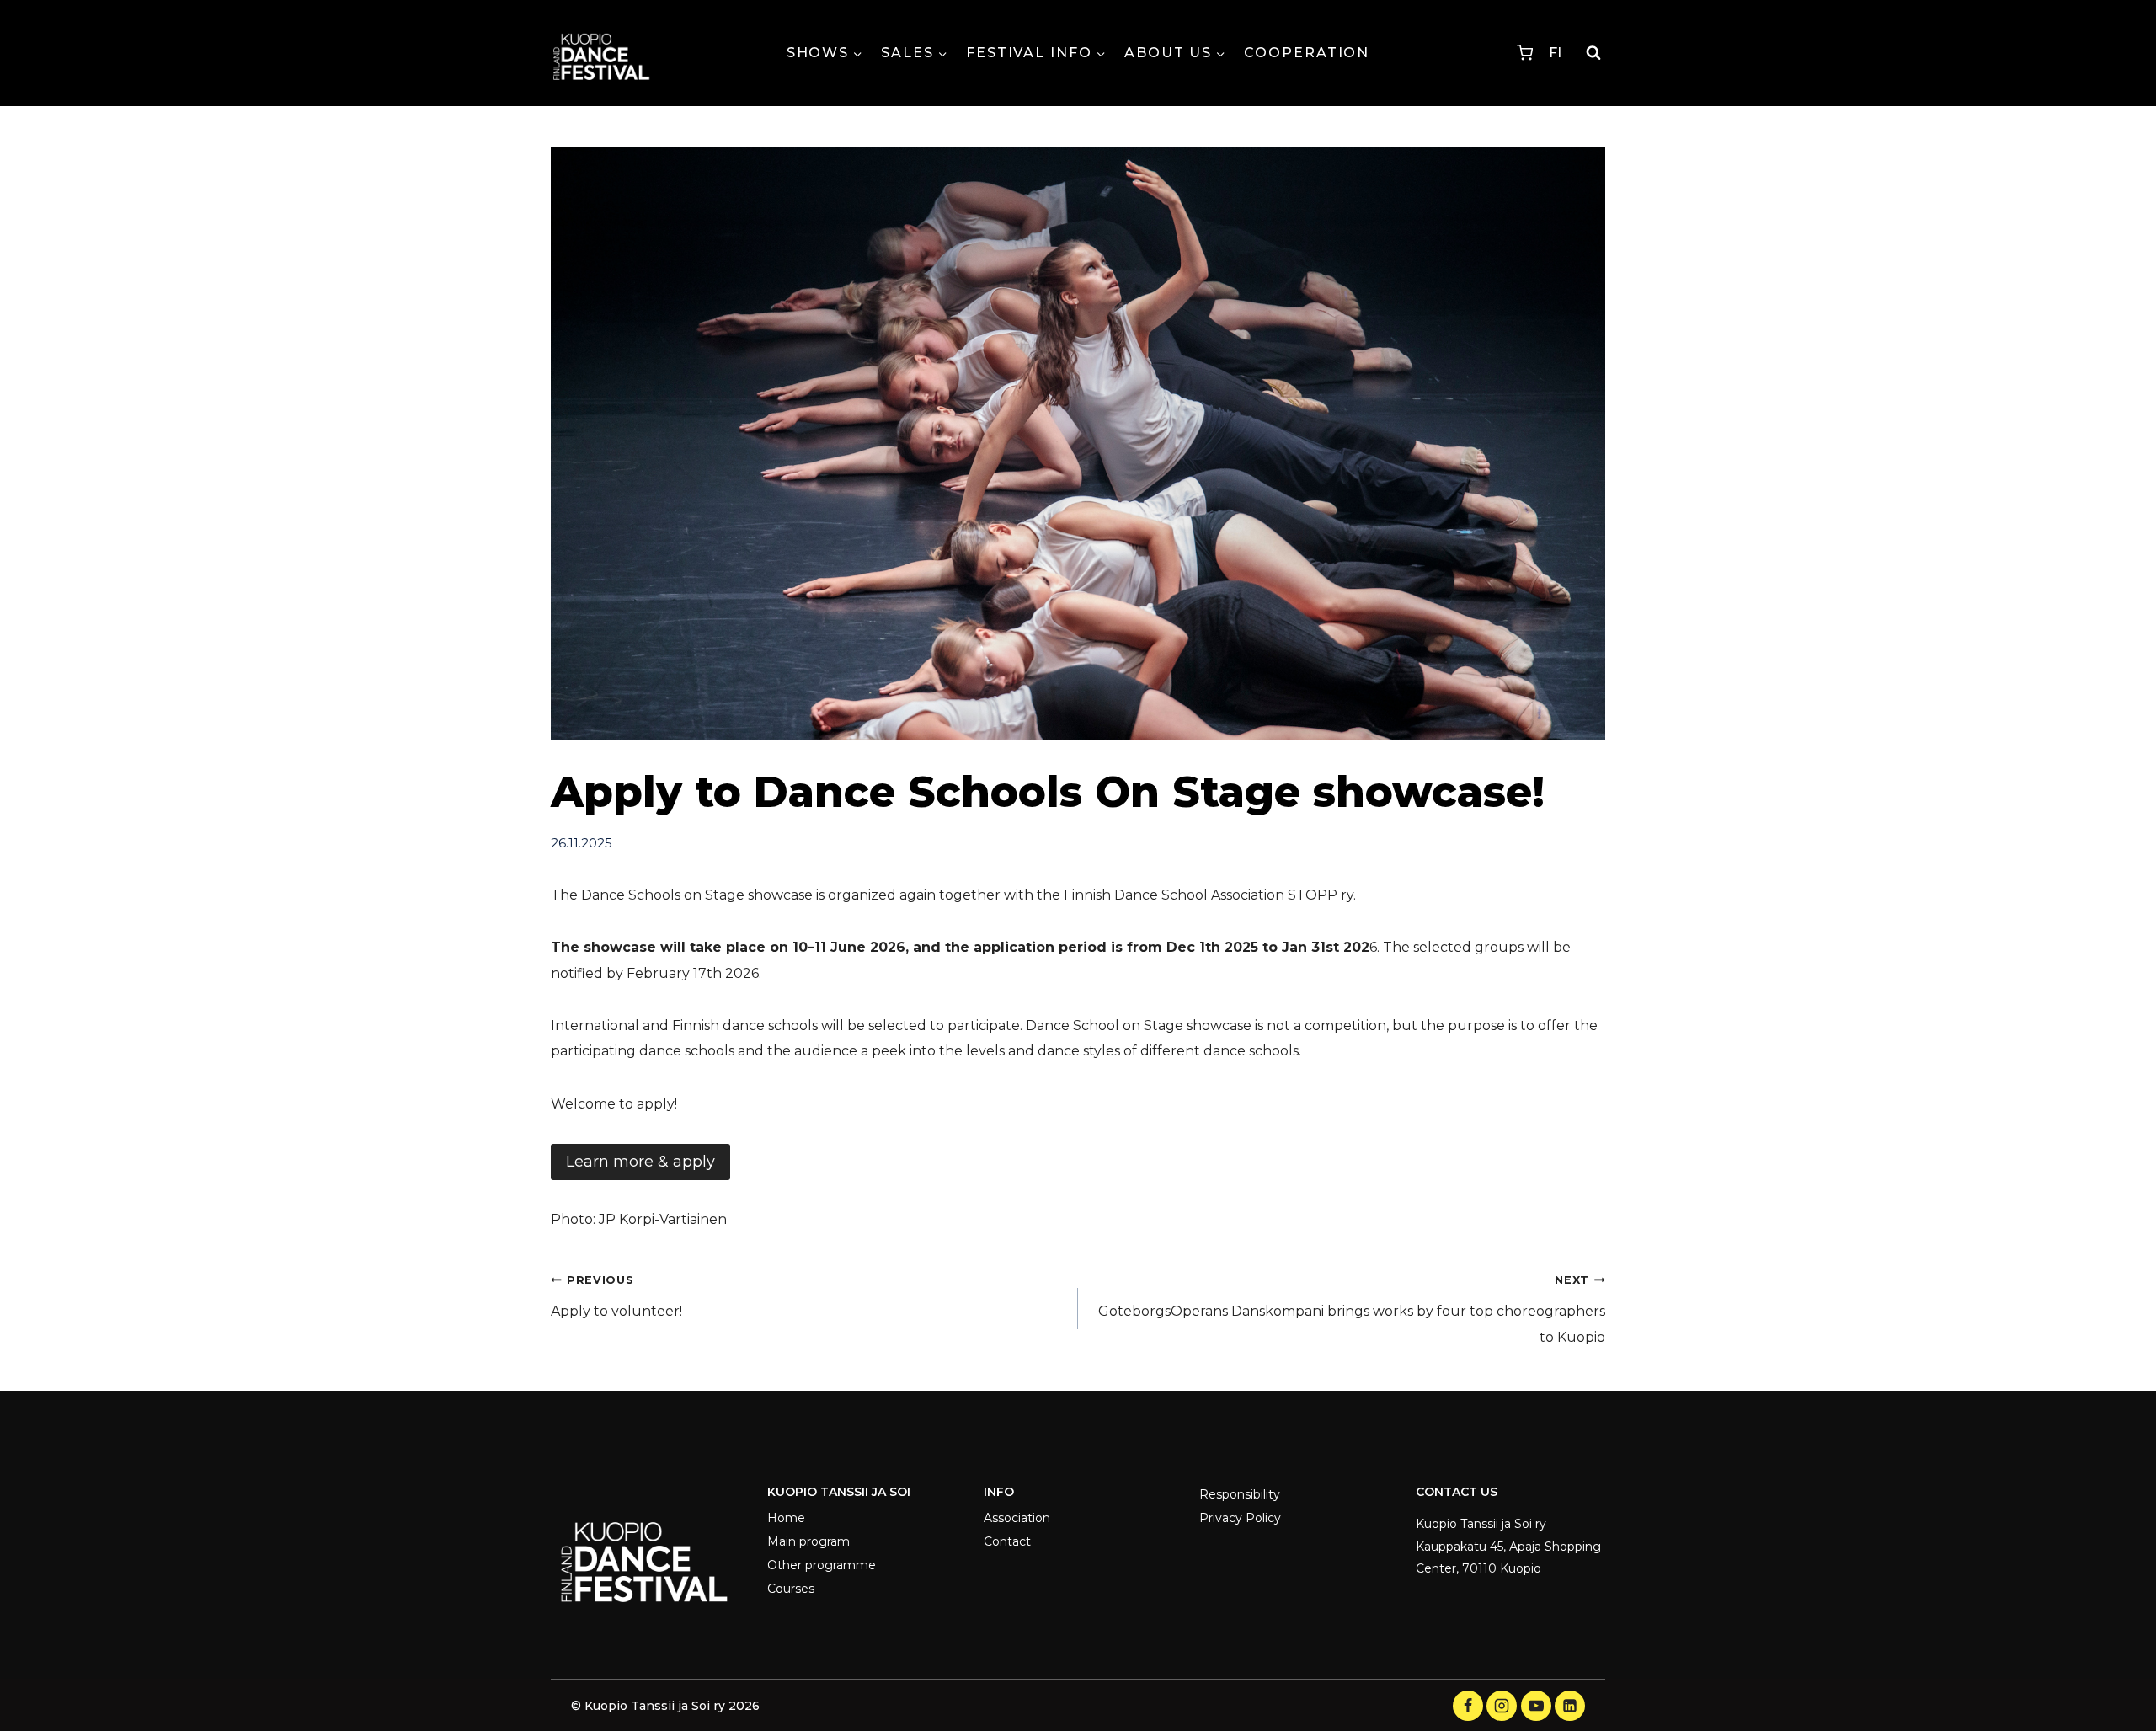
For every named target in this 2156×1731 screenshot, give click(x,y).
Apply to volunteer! (616, 1296)
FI (1555, 53)
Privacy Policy (1240, 1518)
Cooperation (1307, 53)
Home (786, 1518)
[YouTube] (1536, 1706)
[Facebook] (1468, 1706)
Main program (808, 1541)
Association (1017, 1518)
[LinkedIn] (1570, 1706)
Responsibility (1240, 1494)
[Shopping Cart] (1525, 53)
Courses (791, 1589)
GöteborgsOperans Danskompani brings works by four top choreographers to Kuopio (1352, 1309)
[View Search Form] (1593, 53)
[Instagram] (1502, 1706)
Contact (1007, 1541)
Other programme (822, 1565)
